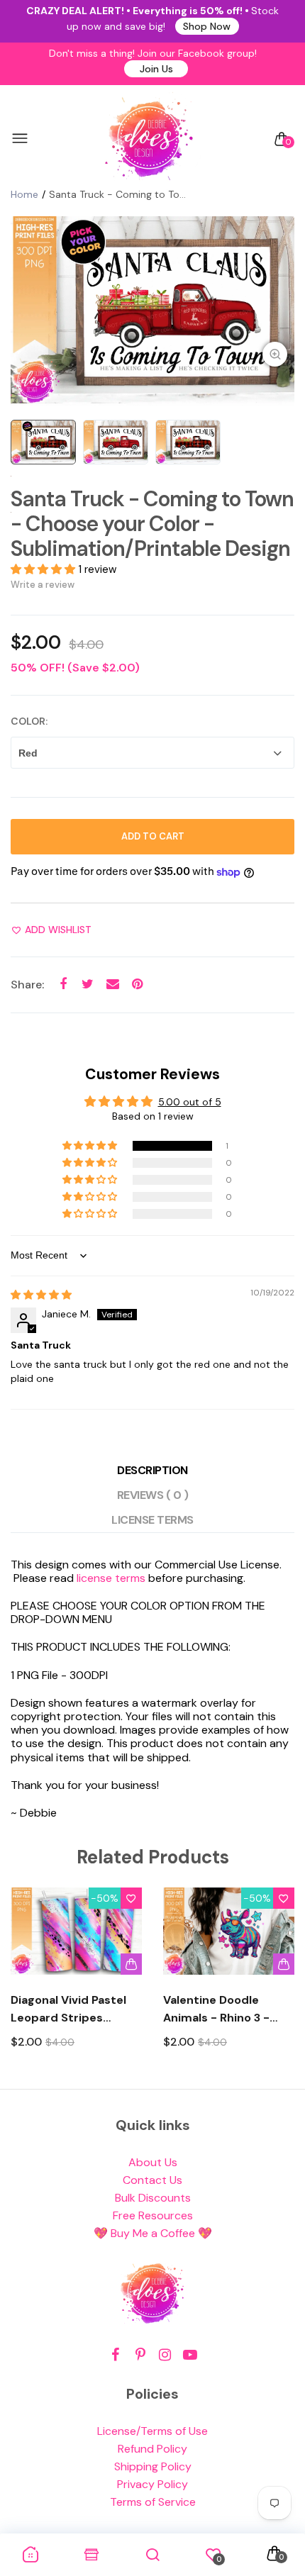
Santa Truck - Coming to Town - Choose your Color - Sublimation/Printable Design (152, 524)
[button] (44, 569)
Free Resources (153, 2215)
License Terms (152, 1520)
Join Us (156, 69)
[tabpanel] (152, 311)
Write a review (43, 585)
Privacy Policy (152, 2484)
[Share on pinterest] (137, 985)
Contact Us (152, 2180)
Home (24, 194)
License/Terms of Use (152, 2431)
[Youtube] (190, 2355)
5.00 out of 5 (190, 1102)
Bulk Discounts (153, 2198)
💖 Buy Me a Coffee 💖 (153, 2233)
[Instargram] (165, 2355)
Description (152, 1470)
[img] (41, 1295)
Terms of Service (153, 2502)
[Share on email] (112, 985)
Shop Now (207, 26)
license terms (111, 1578)
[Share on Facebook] (63, 985)
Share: (27, 985)
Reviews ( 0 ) (153, 1495)
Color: (29, 721)
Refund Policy (152, 2449)
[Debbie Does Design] (149, 139)
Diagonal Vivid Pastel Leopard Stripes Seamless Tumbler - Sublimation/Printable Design (73, 2009)
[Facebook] (115, 2355)
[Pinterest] (140, 2355)
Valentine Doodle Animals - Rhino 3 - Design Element (216, 2009)
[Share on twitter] (88, 985)
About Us (153, 2162)
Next (278, 1981)
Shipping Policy (153, 2466)
